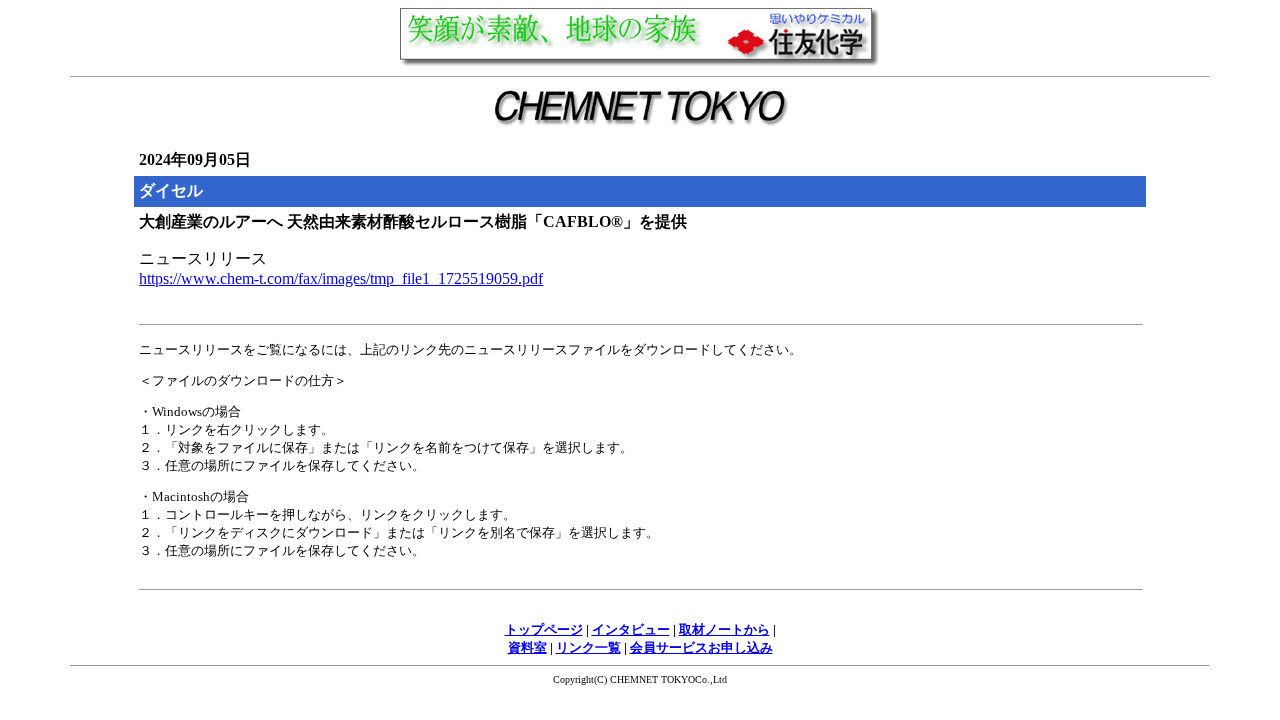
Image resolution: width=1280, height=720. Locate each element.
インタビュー (631, 629)
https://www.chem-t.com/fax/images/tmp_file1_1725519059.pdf (341, 278)
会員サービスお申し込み (701, 647)
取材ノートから (724, 629)
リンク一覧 (588, 647)
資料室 (527, 647)
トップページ (544, 629)
